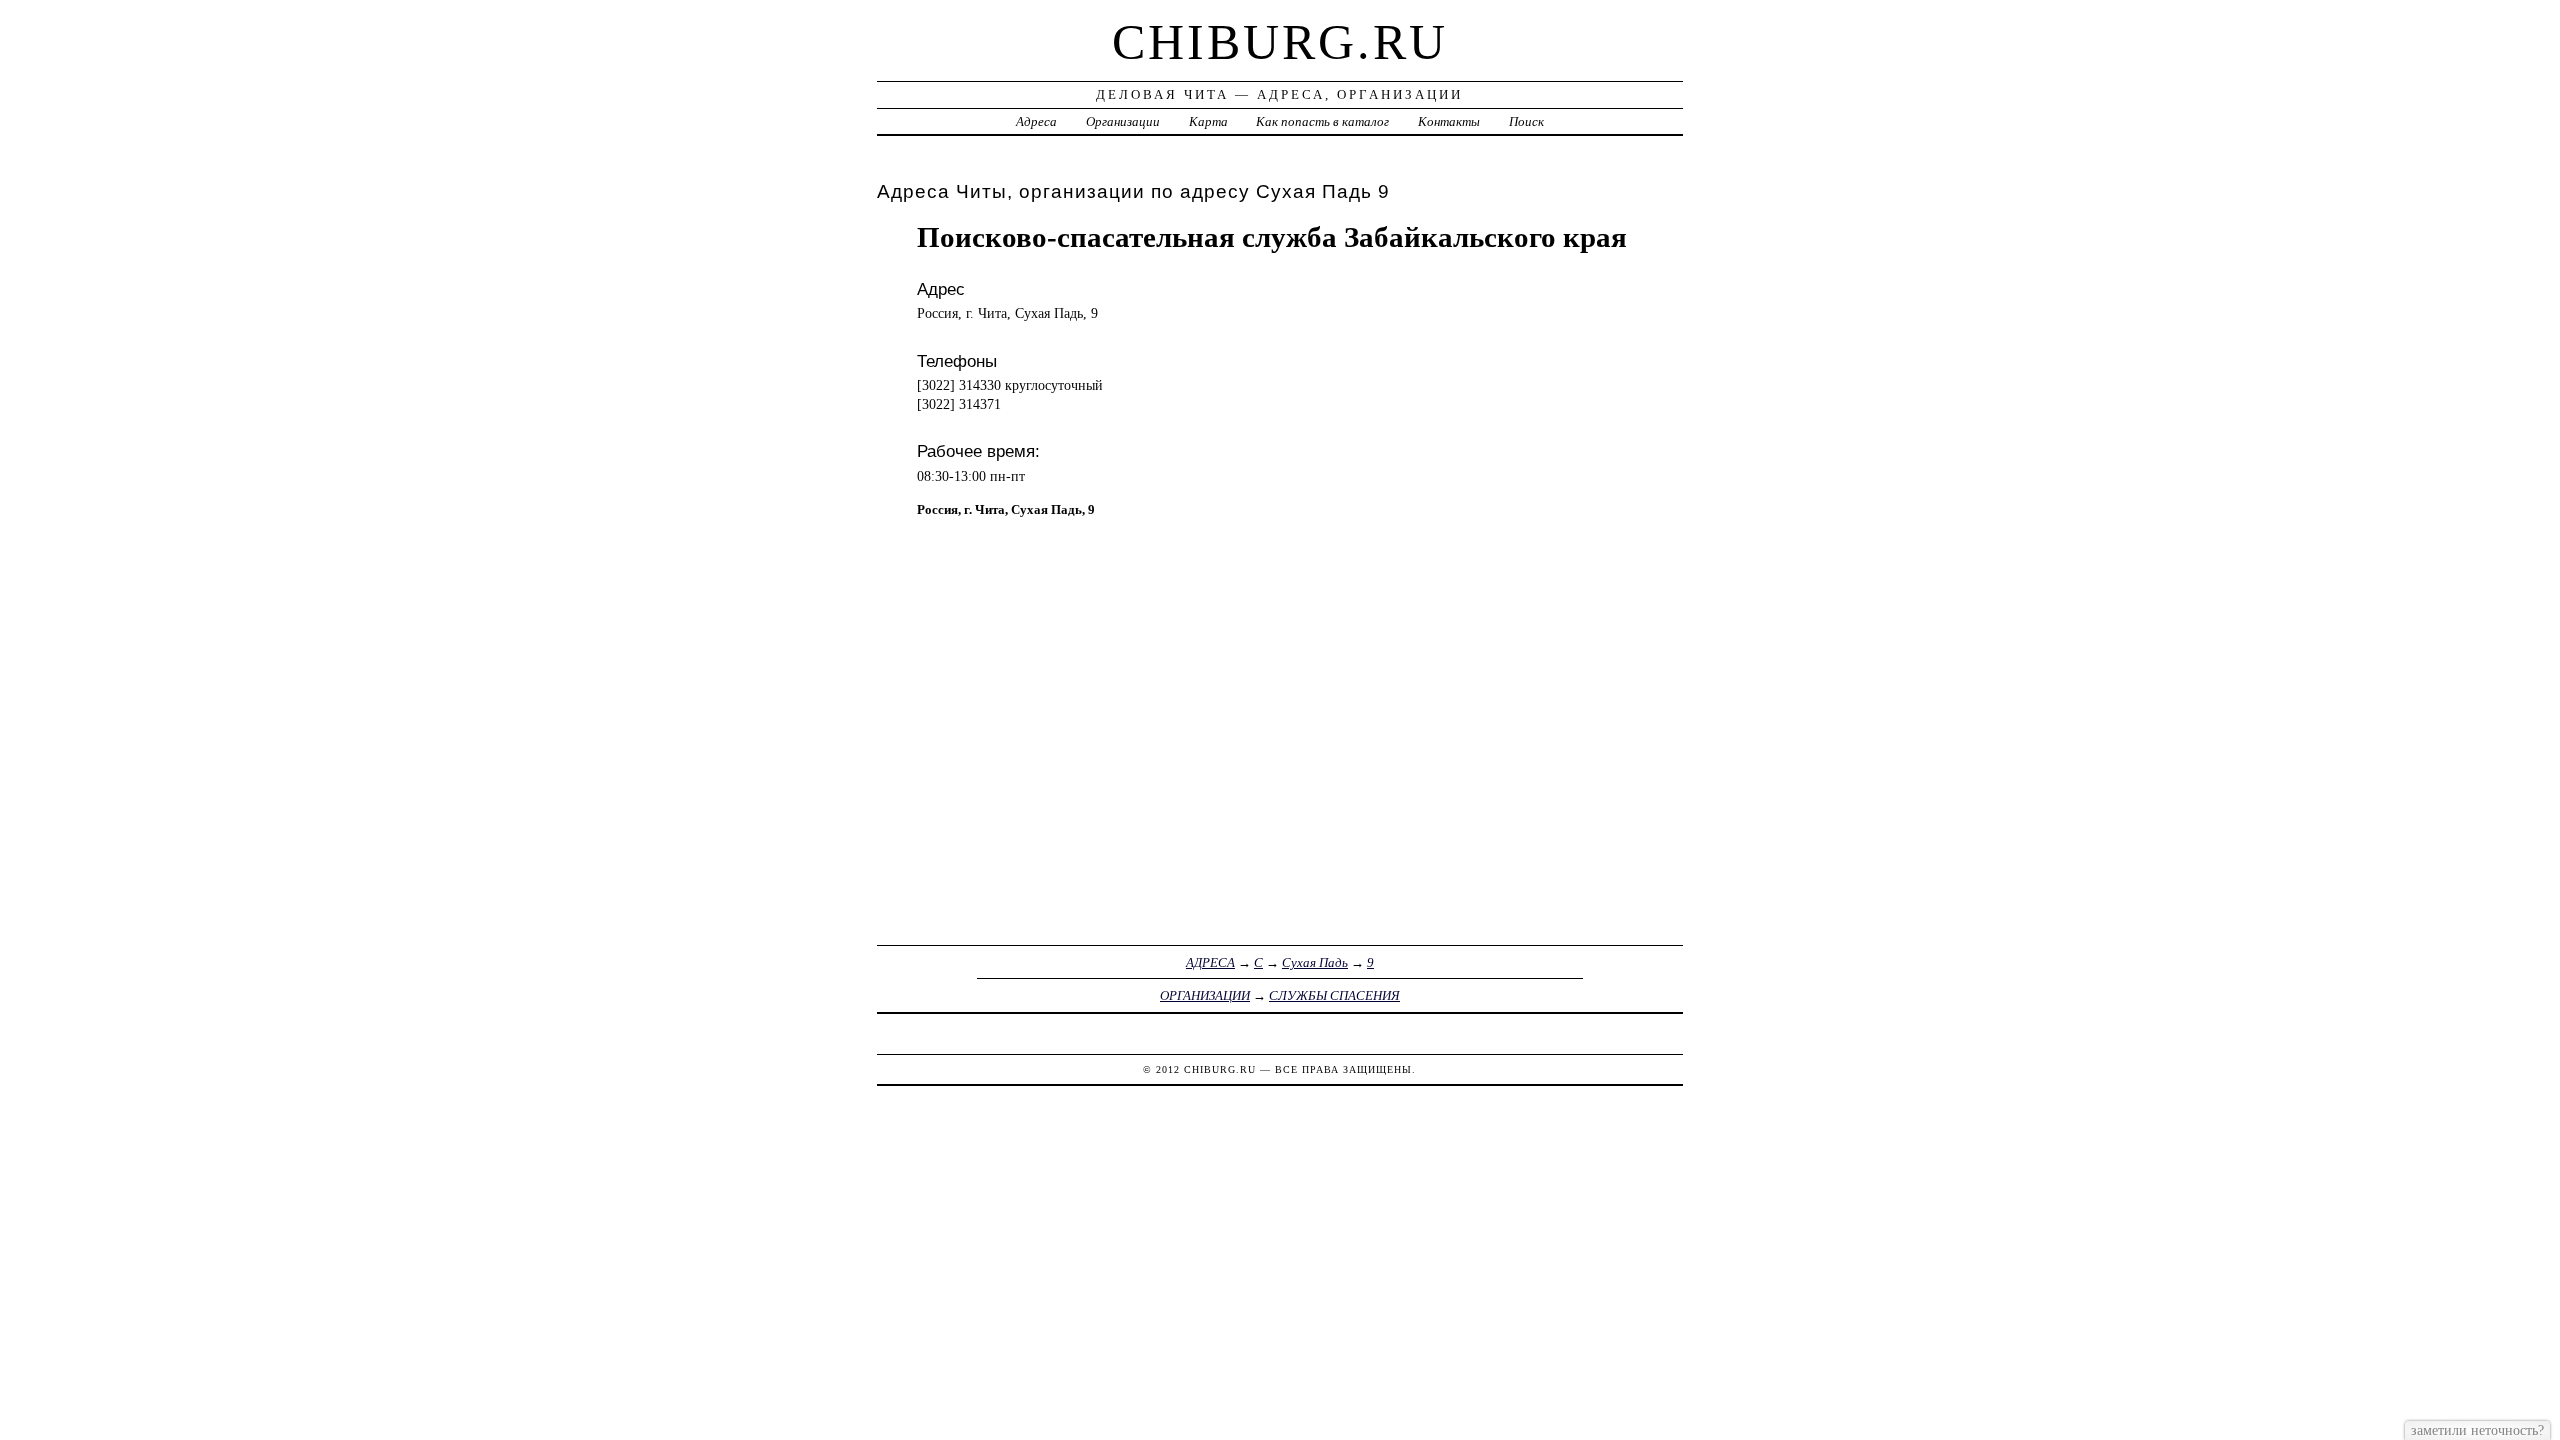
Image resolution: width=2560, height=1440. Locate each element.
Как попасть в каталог (1322, 121)
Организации (1123, 121)
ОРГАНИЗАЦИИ (1205, 995)
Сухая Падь (1315, 962)
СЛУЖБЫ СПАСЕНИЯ (1334, 995)
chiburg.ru (1280, 42)
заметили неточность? (2477, 1430)
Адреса (1036, 121)
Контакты (1449, 121)
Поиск (1526, 121)
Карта (1208, 121)
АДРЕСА (1210, 962)
